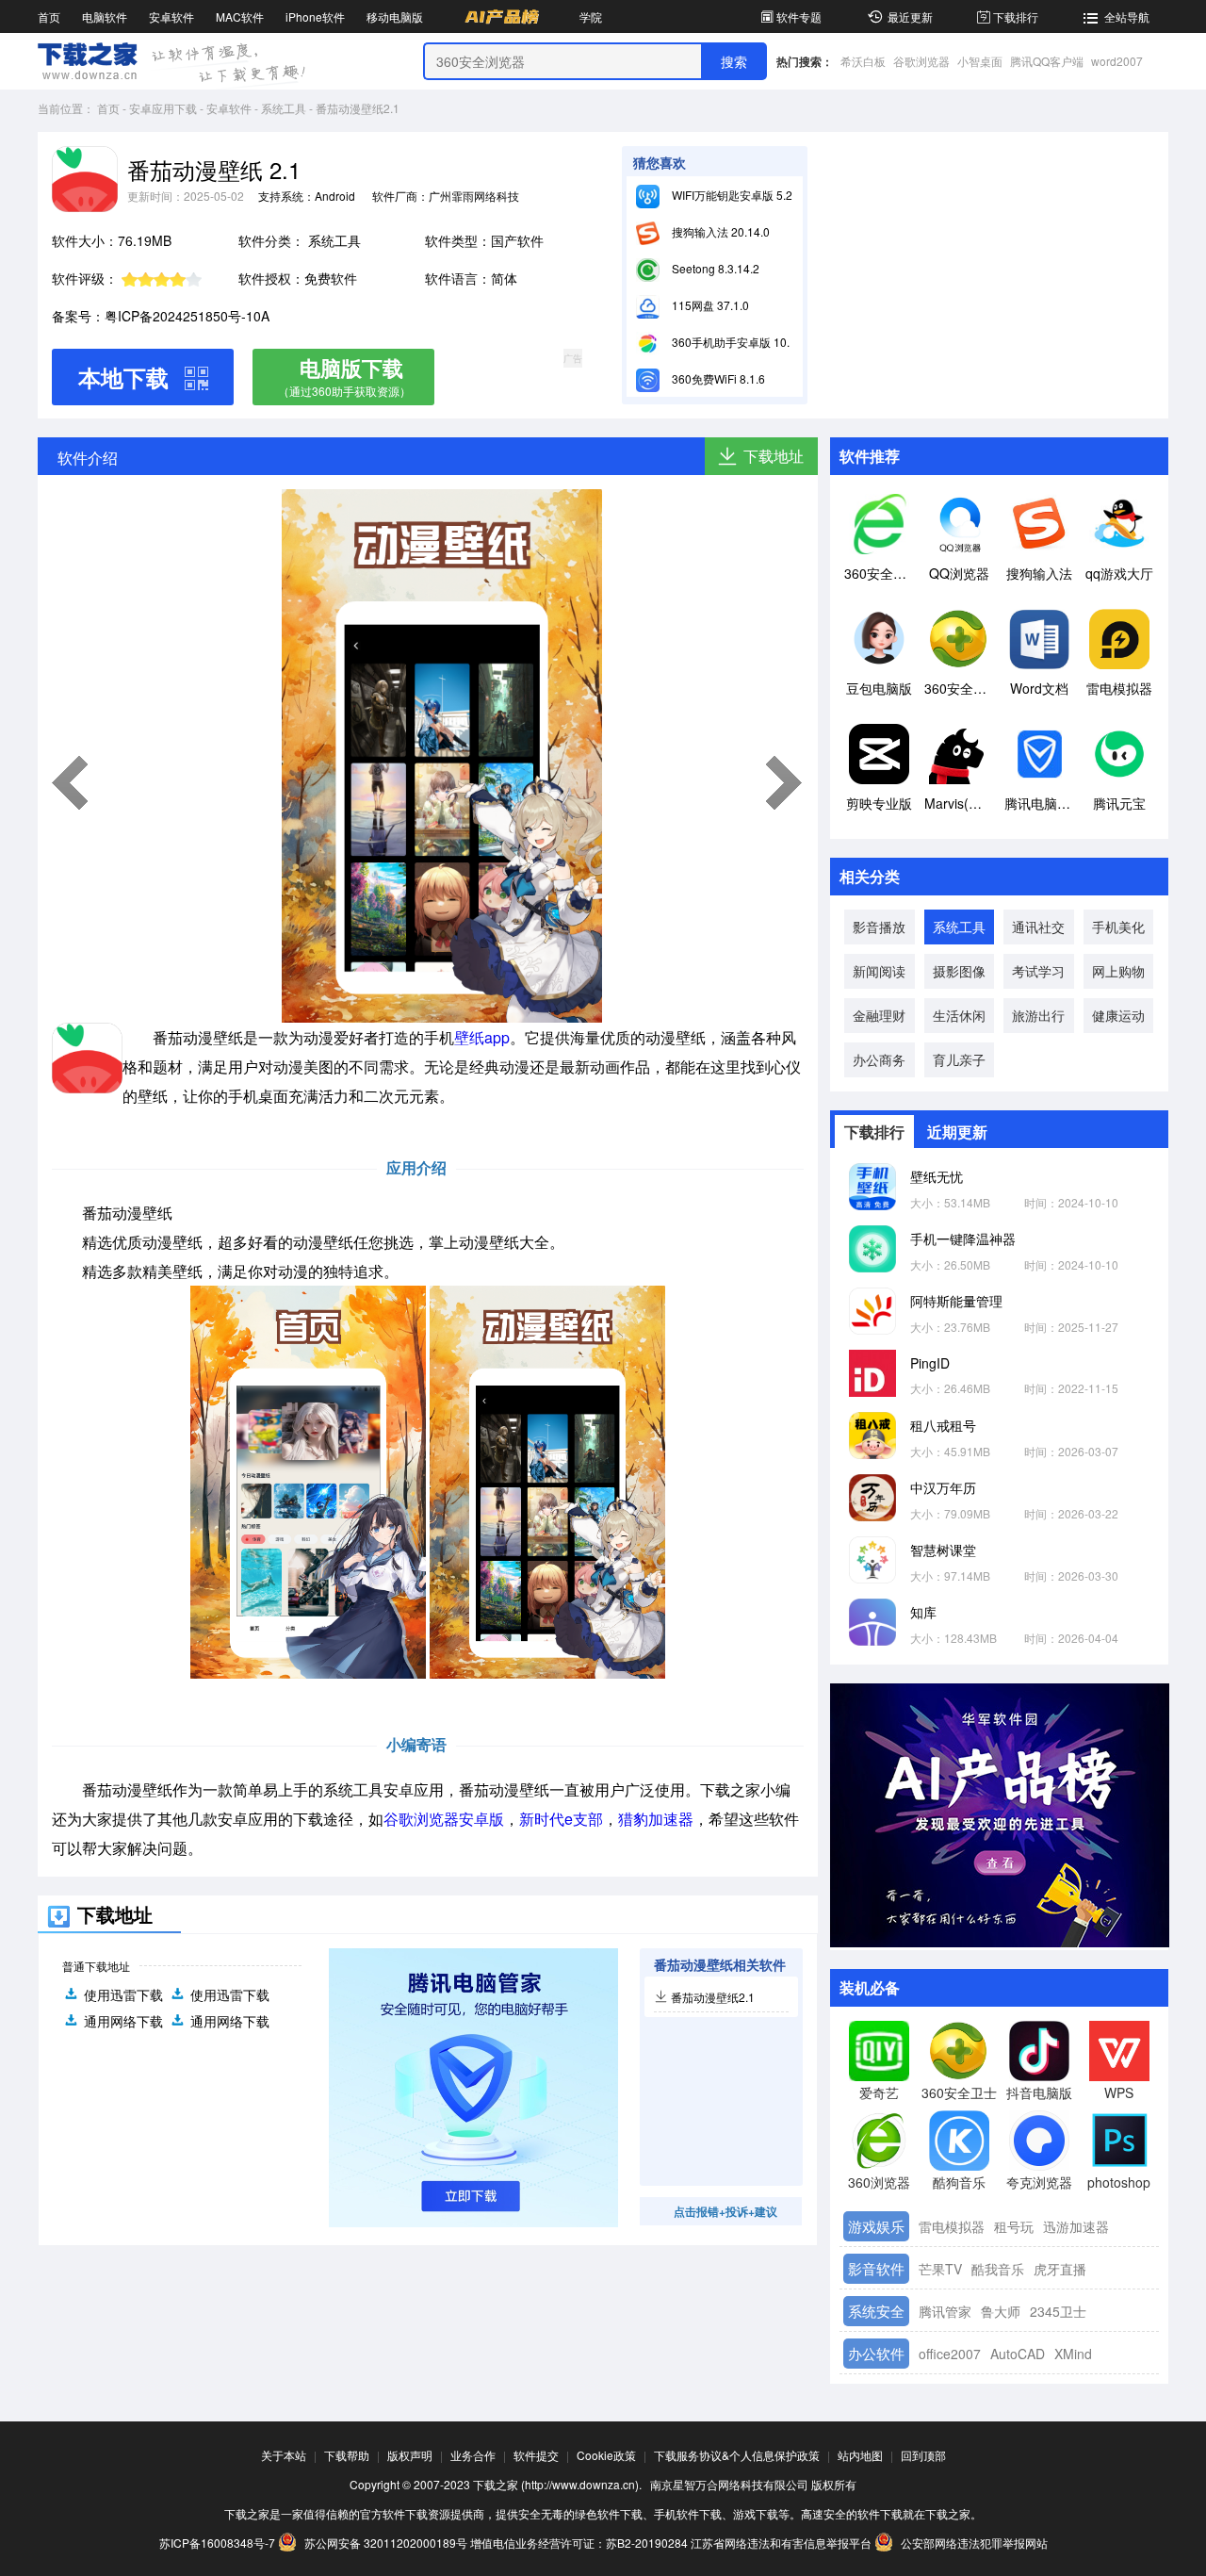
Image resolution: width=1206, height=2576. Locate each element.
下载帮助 (347, 2455)
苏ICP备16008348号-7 (217, 2543)
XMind (1073, 2354)
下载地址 (774, 456)
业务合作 (473, 2455)
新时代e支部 (561, 1819)
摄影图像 (959, 971)
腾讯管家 (945, 2311)
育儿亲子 (959, 1059)
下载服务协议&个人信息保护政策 (737, 2455)
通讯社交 (1038, 927)
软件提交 (536, 2455)
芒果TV (940, 2269)
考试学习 (1038, 971)
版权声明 (410, 2455)
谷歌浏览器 (921, 61)
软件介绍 (88, 458)
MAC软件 (240, 16)
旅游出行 (1038, 1015)
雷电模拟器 (952, 2226)
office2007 (950, 2354)
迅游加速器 (1076, 2226)
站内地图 (860, 2455)
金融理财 (879, 1015)
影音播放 (879, 927)
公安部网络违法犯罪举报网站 (973, 2543)
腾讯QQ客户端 (1047, 61)
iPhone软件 (315, 16)
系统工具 (284, 108)
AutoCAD (1018, 2354)
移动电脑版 (395, 16)
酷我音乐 (998, 2269)
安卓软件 (171, 16)
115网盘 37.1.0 (709, 305)
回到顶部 (923, 2455)
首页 (49, 16)
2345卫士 (1058, 2311)
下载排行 (1016, 16)
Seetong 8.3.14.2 (714, 268)
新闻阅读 (879, 971)
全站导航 (1127, 16)
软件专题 (799, 16)
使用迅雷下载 (123, 1994)
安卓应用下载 (163, 108)
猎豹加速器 (656, 1819)
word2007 (1117, 61)
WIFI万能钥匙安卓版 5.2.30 (739, 195)
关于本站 (284, 2455)
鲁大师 (1001, 2311)
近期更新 (957, 1132)
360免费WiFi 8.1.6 (717, 378)
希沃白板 (863, 61)
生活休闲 (959, 1015)
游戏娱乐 (876, 2226)
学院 (591, 16)
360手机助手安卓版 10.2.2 (737, 342)
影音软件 (876, 2268)
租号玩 (1014, 2226)
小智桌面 (980, 61)
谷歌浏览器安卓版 (444, 1819)
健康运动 (1118, 1015)
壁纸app (482, 1037)
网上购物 (1118, 971)
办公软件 (876, 2353)
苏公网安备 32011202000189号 (386, 2543)
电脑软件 (105, 16)
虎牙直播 (1060, 2269)
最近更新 (910, 16)
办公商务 (879, 1059)
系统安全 (876, 2311)
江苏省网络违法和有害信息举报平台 (781, 2543)
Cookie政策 (606, 2455)
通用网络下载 (123, 2021)
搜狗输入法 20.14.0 (719, 231)
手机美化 (1118, 927)
